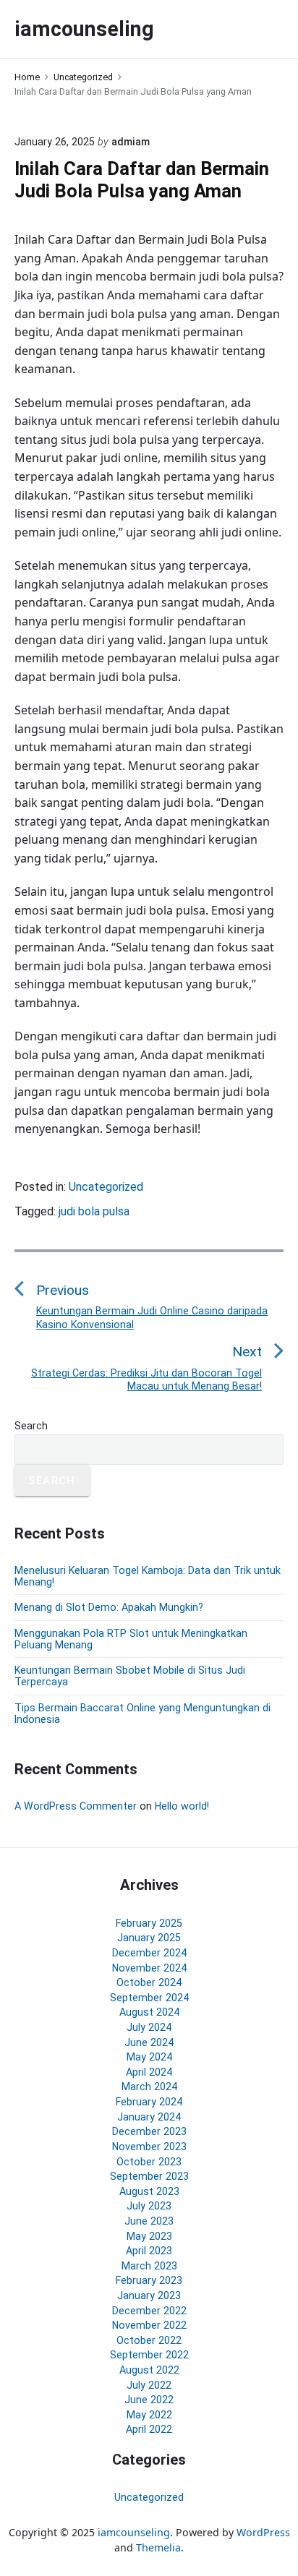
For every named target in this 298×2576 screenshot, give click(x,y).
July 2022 (149, 2385)
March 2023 (149, 2266)
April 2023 (149, 2251)
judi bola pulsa (94, 1211)
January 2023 (149, 2295)
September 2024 (149, 1998)
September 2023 (149, 2176)
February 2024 (149, 2102)
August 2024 (149, 2012)
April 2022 (149, 2429)
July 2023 (149, 2206)
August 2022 (149, 2370)
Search (31, 1426)
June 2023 (149, 2221)
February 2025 (149, 1923)
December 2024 (149, 1953)
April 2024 (149, 2072)
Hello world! (182, 1806)
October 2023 (149, 2162)
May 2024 (149, 2057)
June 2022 (149, 2400)
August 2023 (149, 2191)
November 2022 (149, 2325)
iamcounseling (134, 2532)
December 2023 (149, 2131)
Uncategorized (106, 1187)
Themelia (158, 2547)
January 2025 (149, 1938)
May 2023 (149, 2236)
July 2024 (149, 2027)
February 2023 (149, 2280)
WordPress (263, 2532)
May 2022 (149, 2415)
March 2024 (149, 2087)
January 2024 (149, 2117)
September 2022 (149, 2355)
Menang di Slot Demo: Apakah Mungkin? (109, 1607)
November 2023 (149, 2147)
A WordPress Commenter (76, 1806)
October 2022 (149, 2340)
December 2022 (149, 2311)
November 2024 (149, 1968)
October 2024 (149, 1982)
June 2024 (149, 2042)
